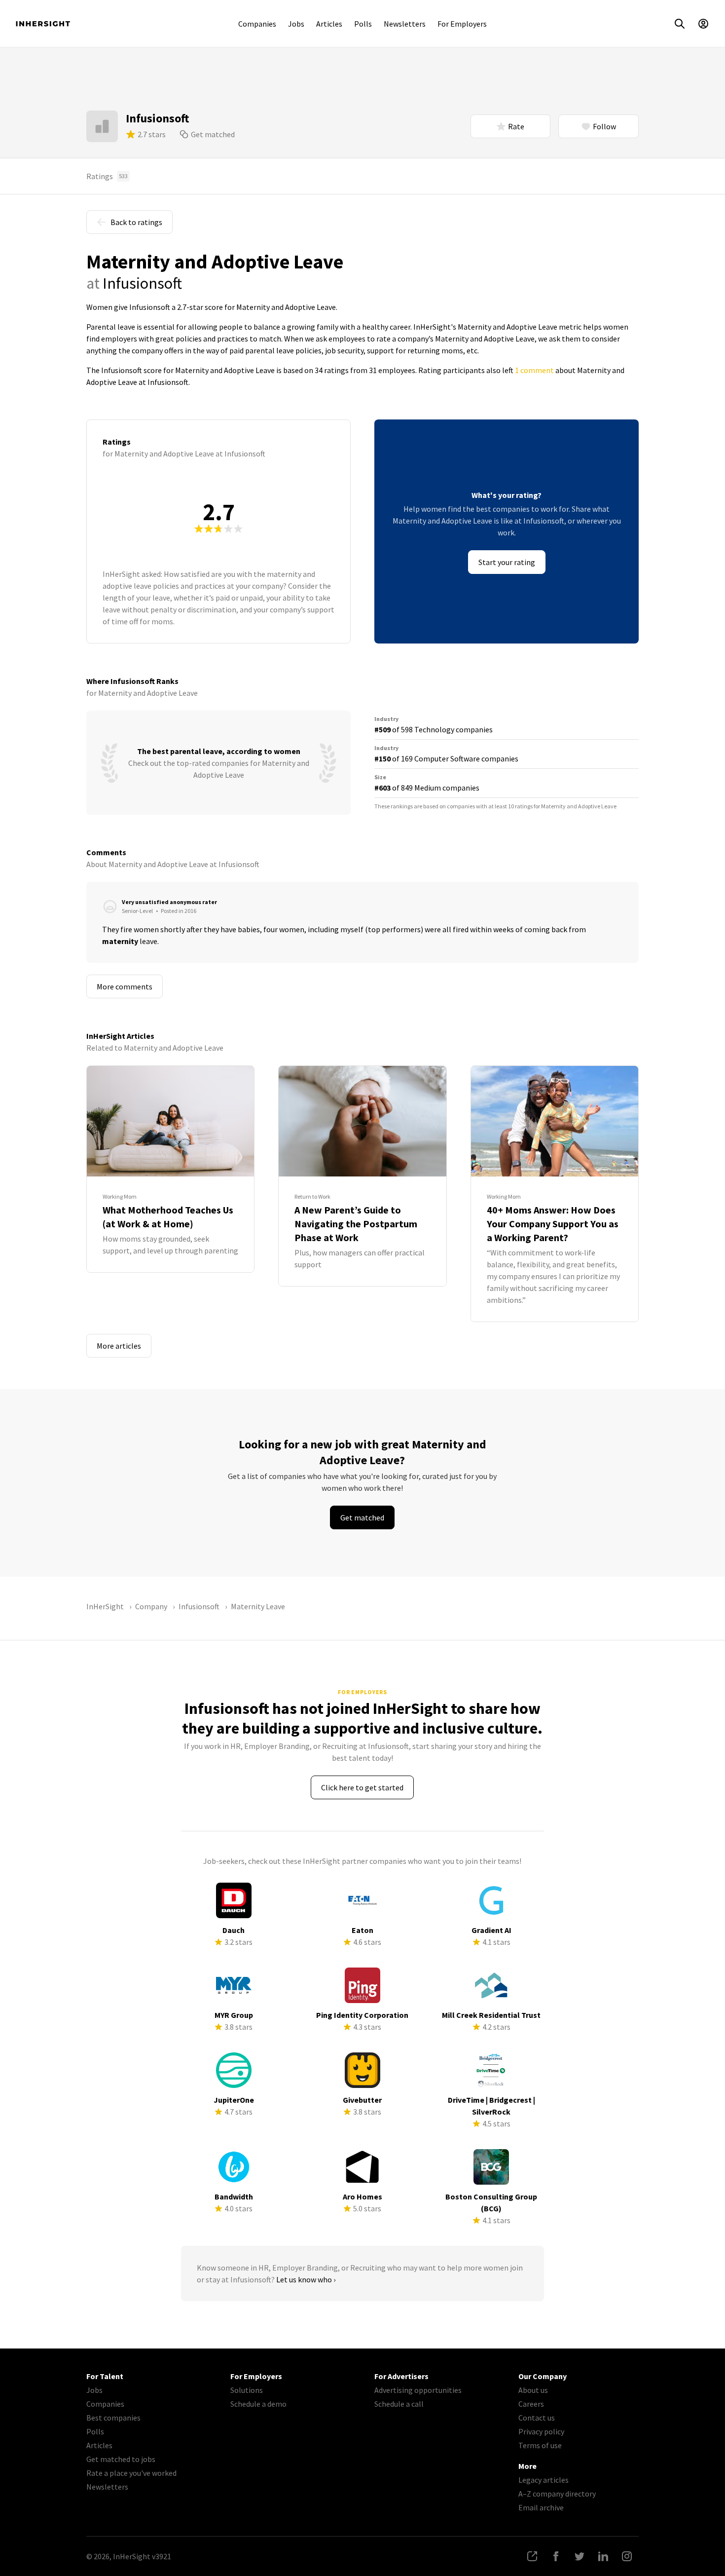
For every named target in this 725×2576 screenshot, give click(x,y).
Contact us (537, 2418)
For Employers (462, 24)
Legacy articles (544, 2480)
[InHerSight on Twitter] (580, 2556)
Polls (363, 24)
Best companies (113, 2418)
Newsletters (405, 24)
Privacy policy (541, 2431)
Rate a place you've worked (131, 2473)
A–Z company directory (557, 2494)
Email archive (541, 2507)
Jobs (296, 24)
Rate (516, 126)
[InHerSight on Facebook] (556, 2556)
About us (533, 2390)
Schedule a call (399, 2404)
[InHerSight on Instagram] (627, 2556)
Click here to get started (362, 1787)
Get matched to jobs (121, 2459)
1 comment (534, 370)
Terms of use (540, 2445)
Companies (257, 24)
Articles (329, 24)
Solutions (247, 2390)
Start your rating (507, 562)
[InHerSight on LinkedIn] (603, 2556)
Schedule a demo (258, 2404)
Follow (604, 126)
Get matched (213, 134)
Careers (531, 2404)
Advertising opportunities (418, 2390)
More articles (119, 1346)
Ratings (107, 176)
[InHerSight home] (43, 24)
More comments (125, 986)
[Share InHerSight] (532, 2556)
